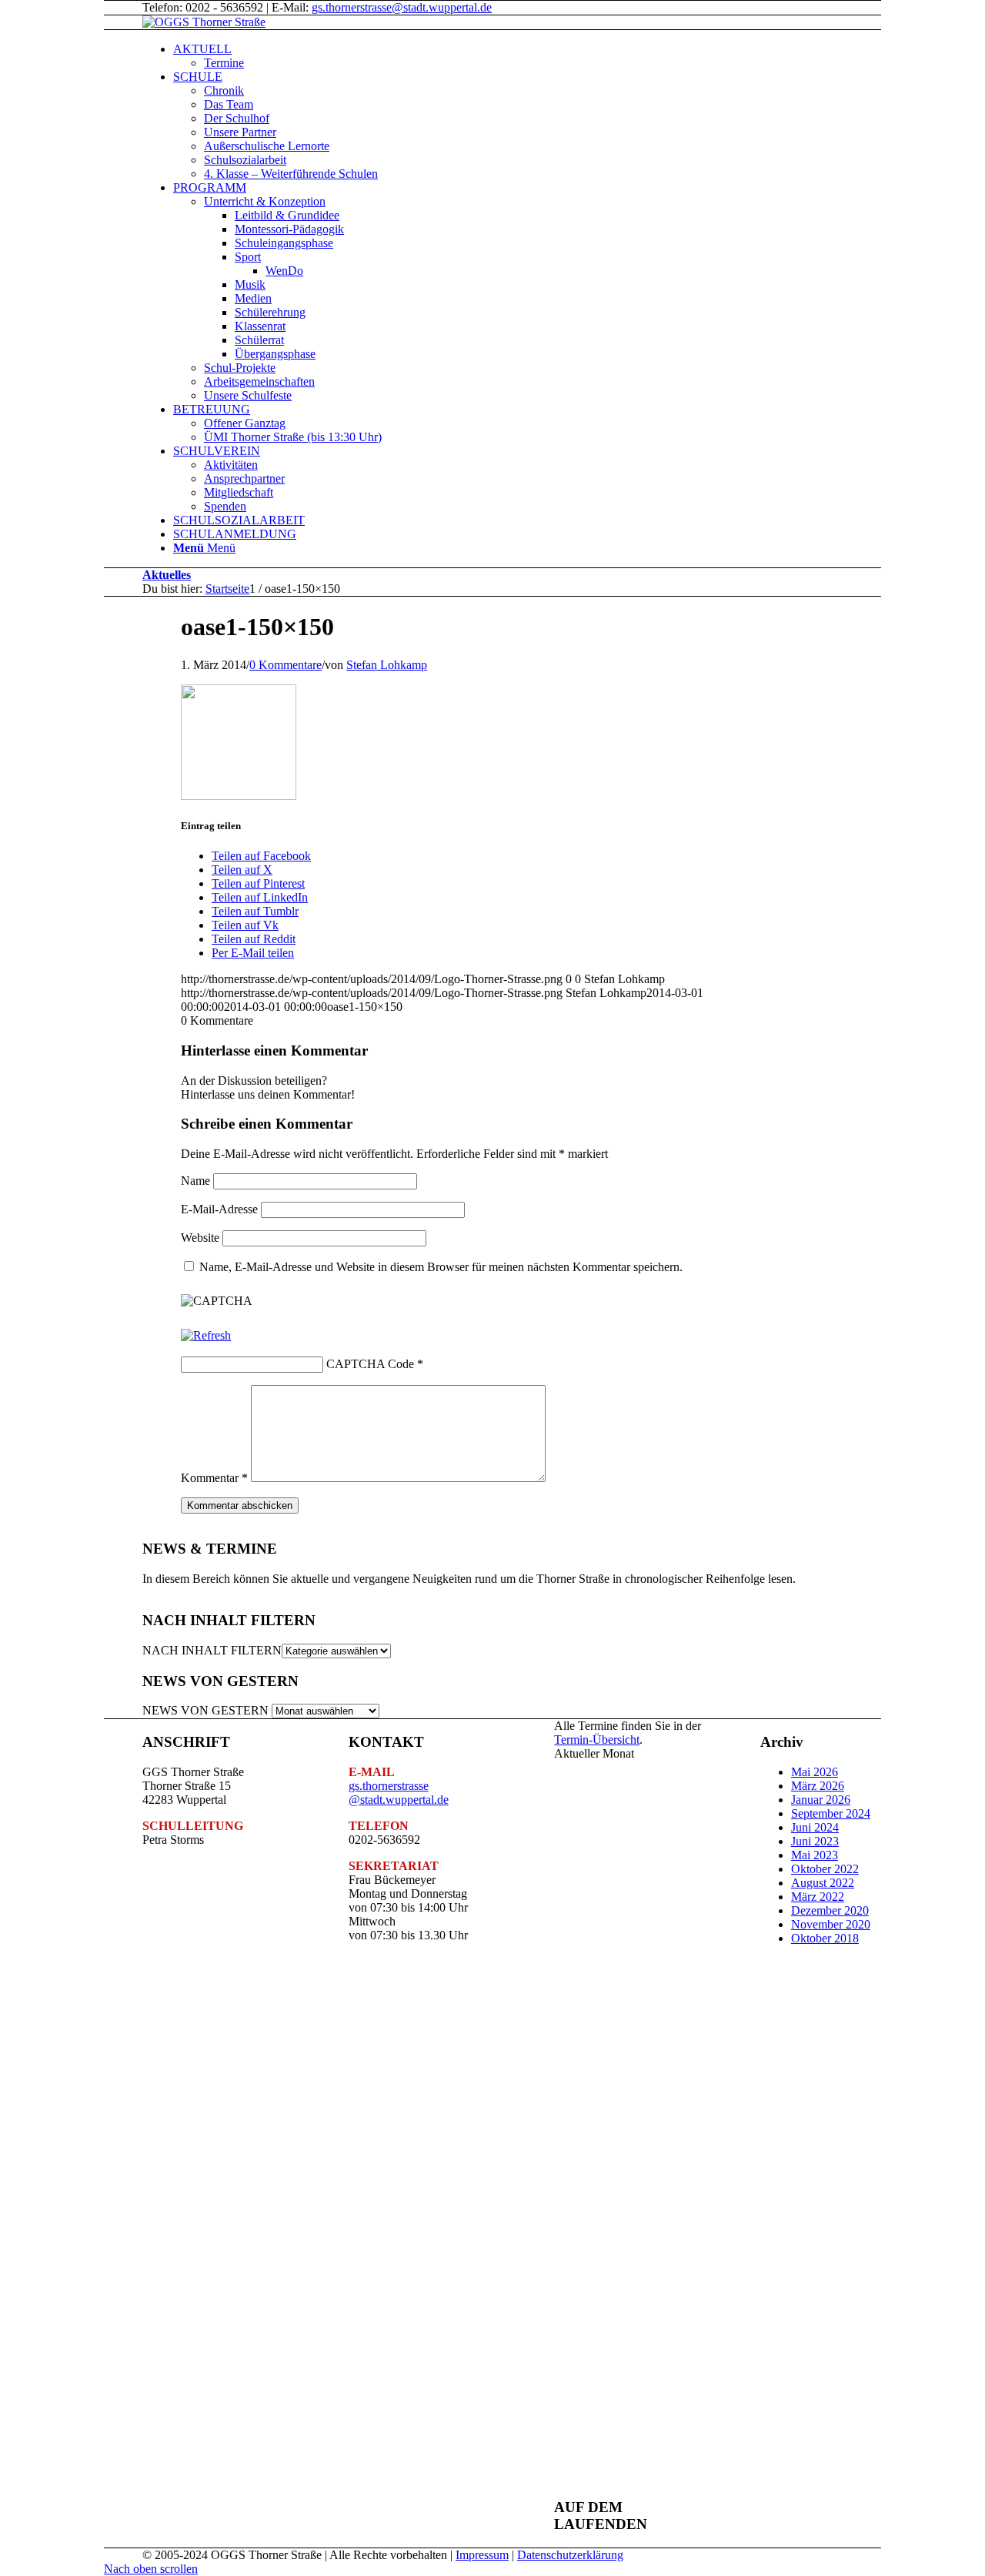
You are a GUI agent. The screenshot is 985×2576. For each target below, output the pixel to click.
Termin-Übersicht (597, 1740)
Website (200, 1238)
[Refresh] (206, 1335)
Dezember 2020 (830, 1910)
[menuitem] (546, 56)
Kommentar (214, 1478)
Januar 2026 (821, 1800)
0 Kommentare (285, 665)
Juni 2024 (815, 1827)
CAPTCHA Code (370, 1364)
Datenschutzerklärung (570, 2555)
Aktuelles (167, 575)
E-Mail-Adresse (219, 1209)
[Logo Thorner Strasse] (204, 22)
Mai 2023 (815, 1855)
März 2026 (818, 1786)
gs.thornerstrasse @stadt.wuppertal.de (399, 1793)
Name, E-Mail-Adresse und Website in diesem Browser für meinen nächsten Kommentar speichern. (441, 1267)
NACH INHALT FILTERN (212, 1650)
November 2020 (831, 1924)
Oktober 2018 (825, 1938)
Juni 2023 (815, 1841)
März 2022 (818, 1897)
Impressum (482, 2555)
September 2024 (831, 1813)
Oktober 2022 (825, 1869)
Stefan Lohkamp (387, 665)
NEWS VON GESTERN (205, 1710)
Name (195, 1181)
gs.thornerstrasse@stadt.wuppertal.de (402, 7)
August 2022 (823, 1883)
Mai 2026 (815, 1772)
